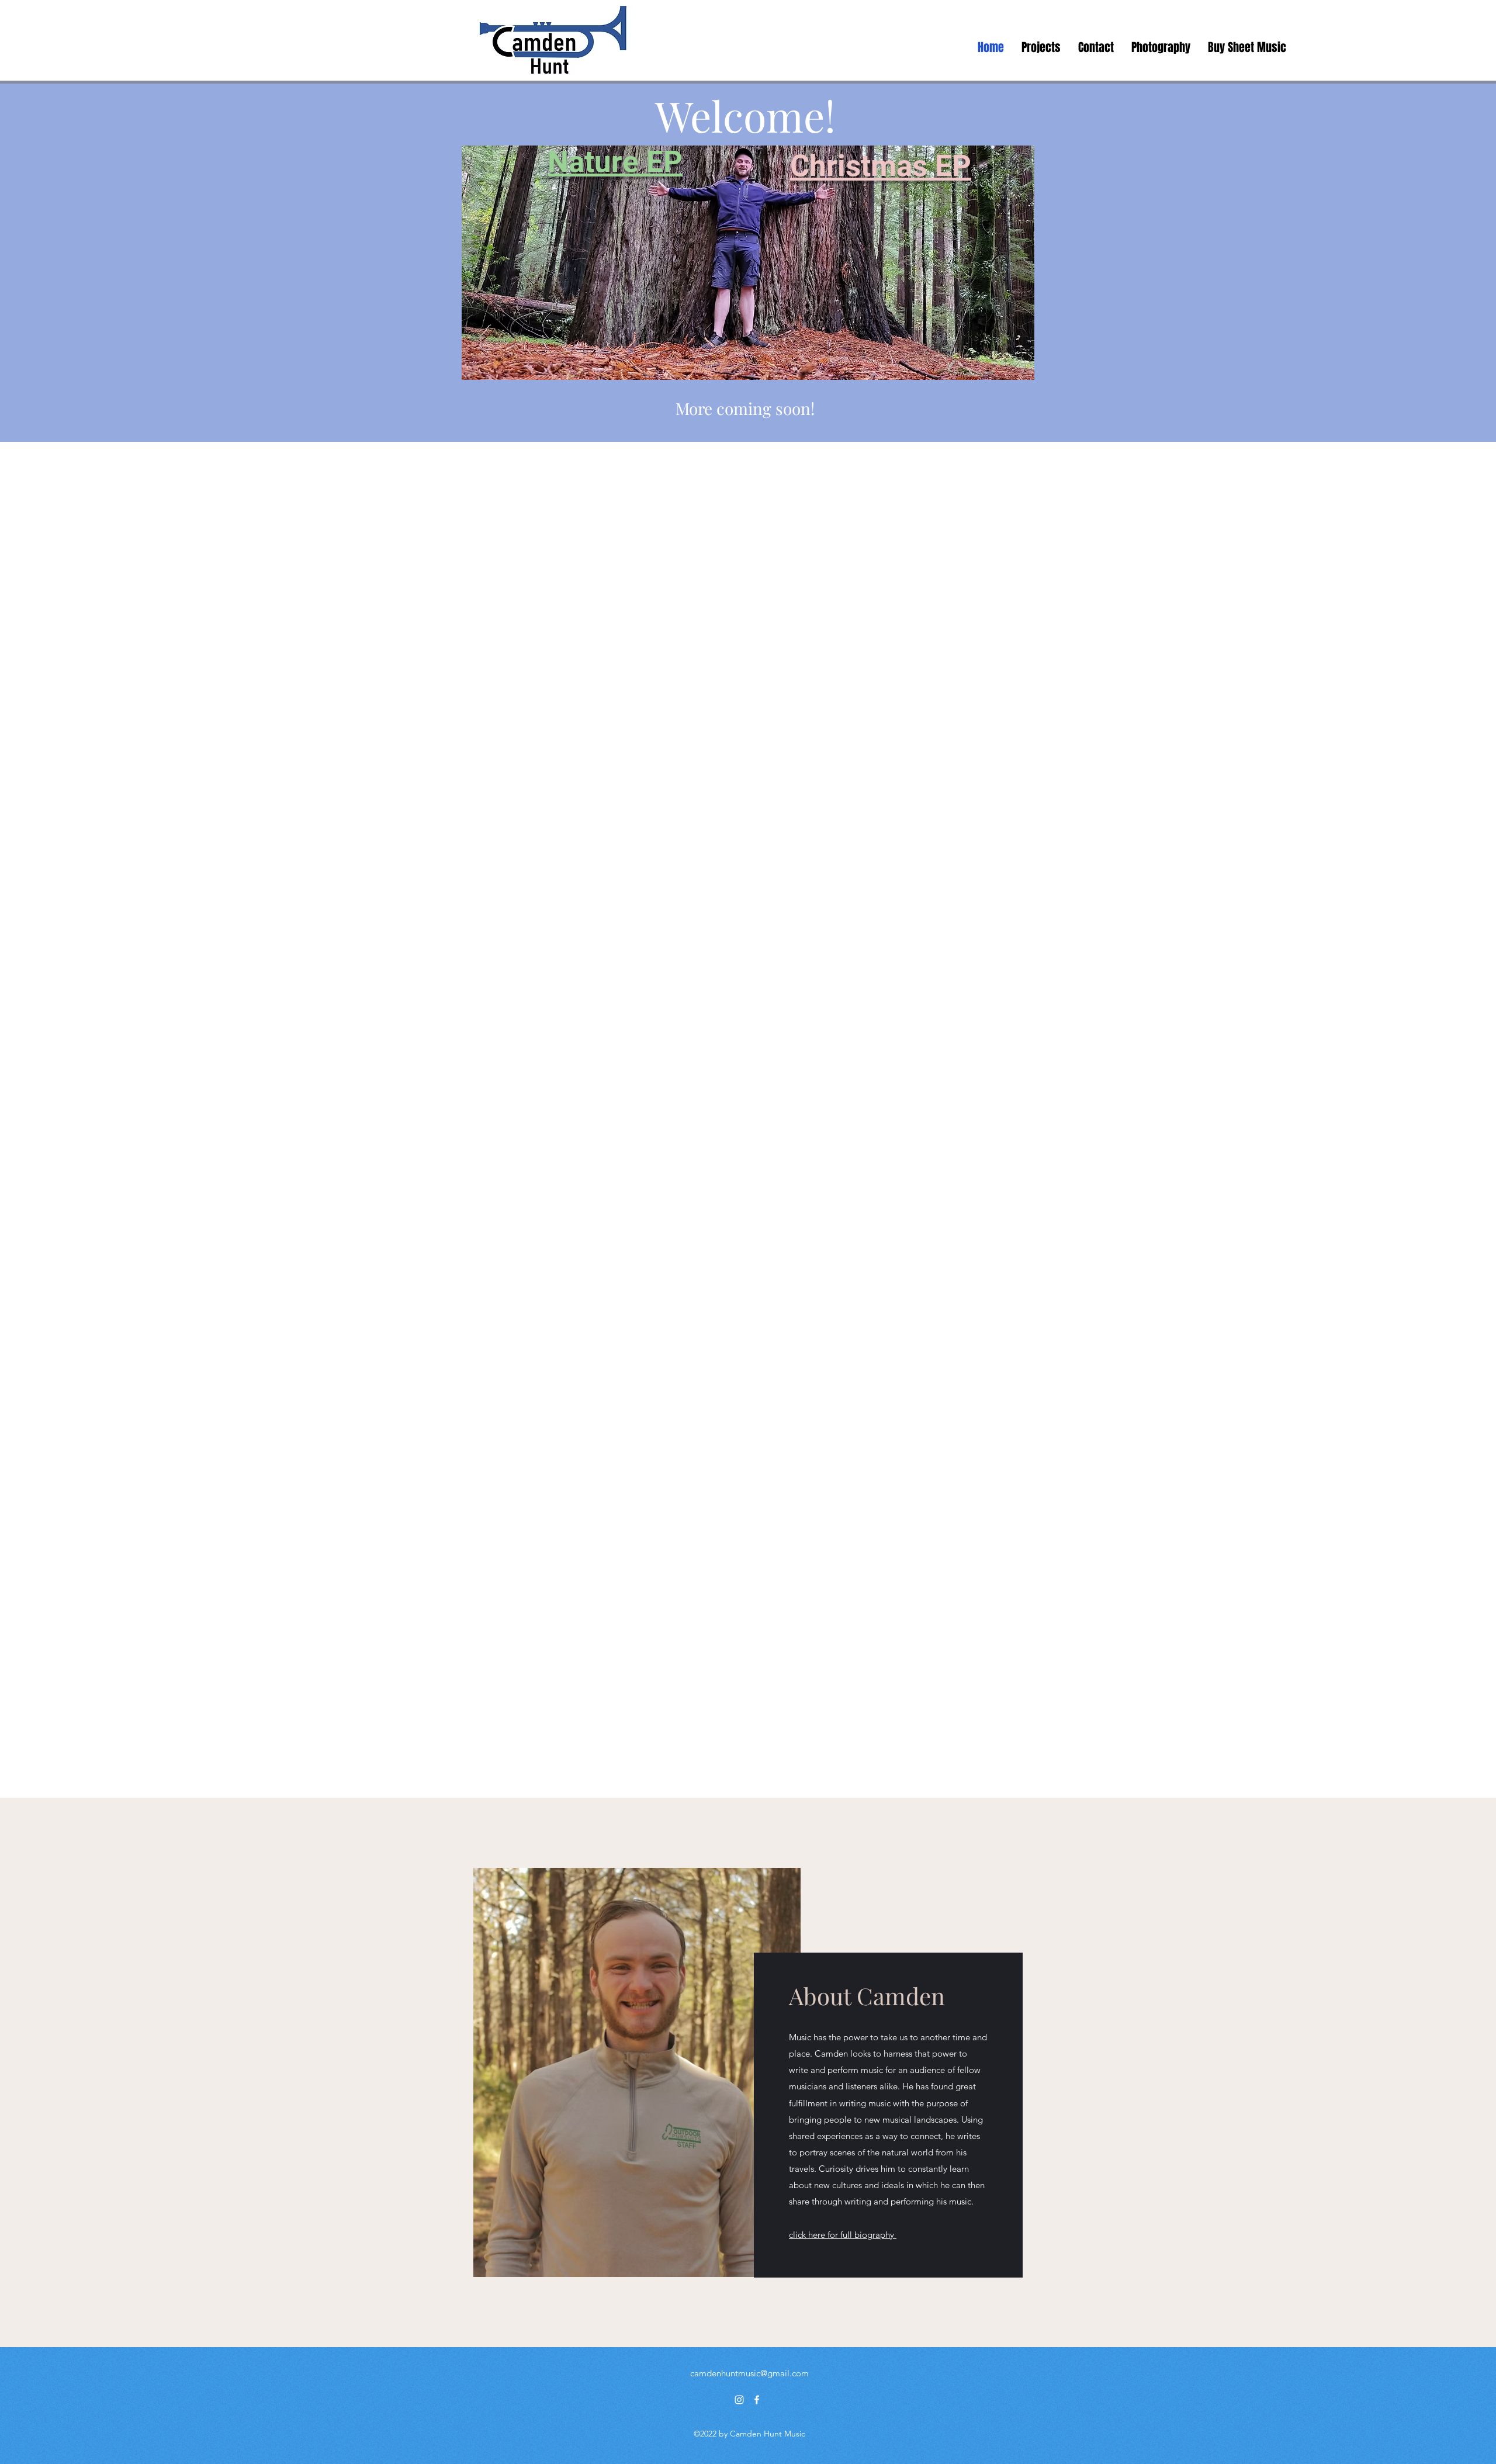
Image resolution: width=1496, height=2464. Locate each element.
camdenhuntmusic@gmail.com (749, 2373)
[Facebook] (757, 2400)
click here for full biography (843, 2235)
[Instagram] (739, 2400)
